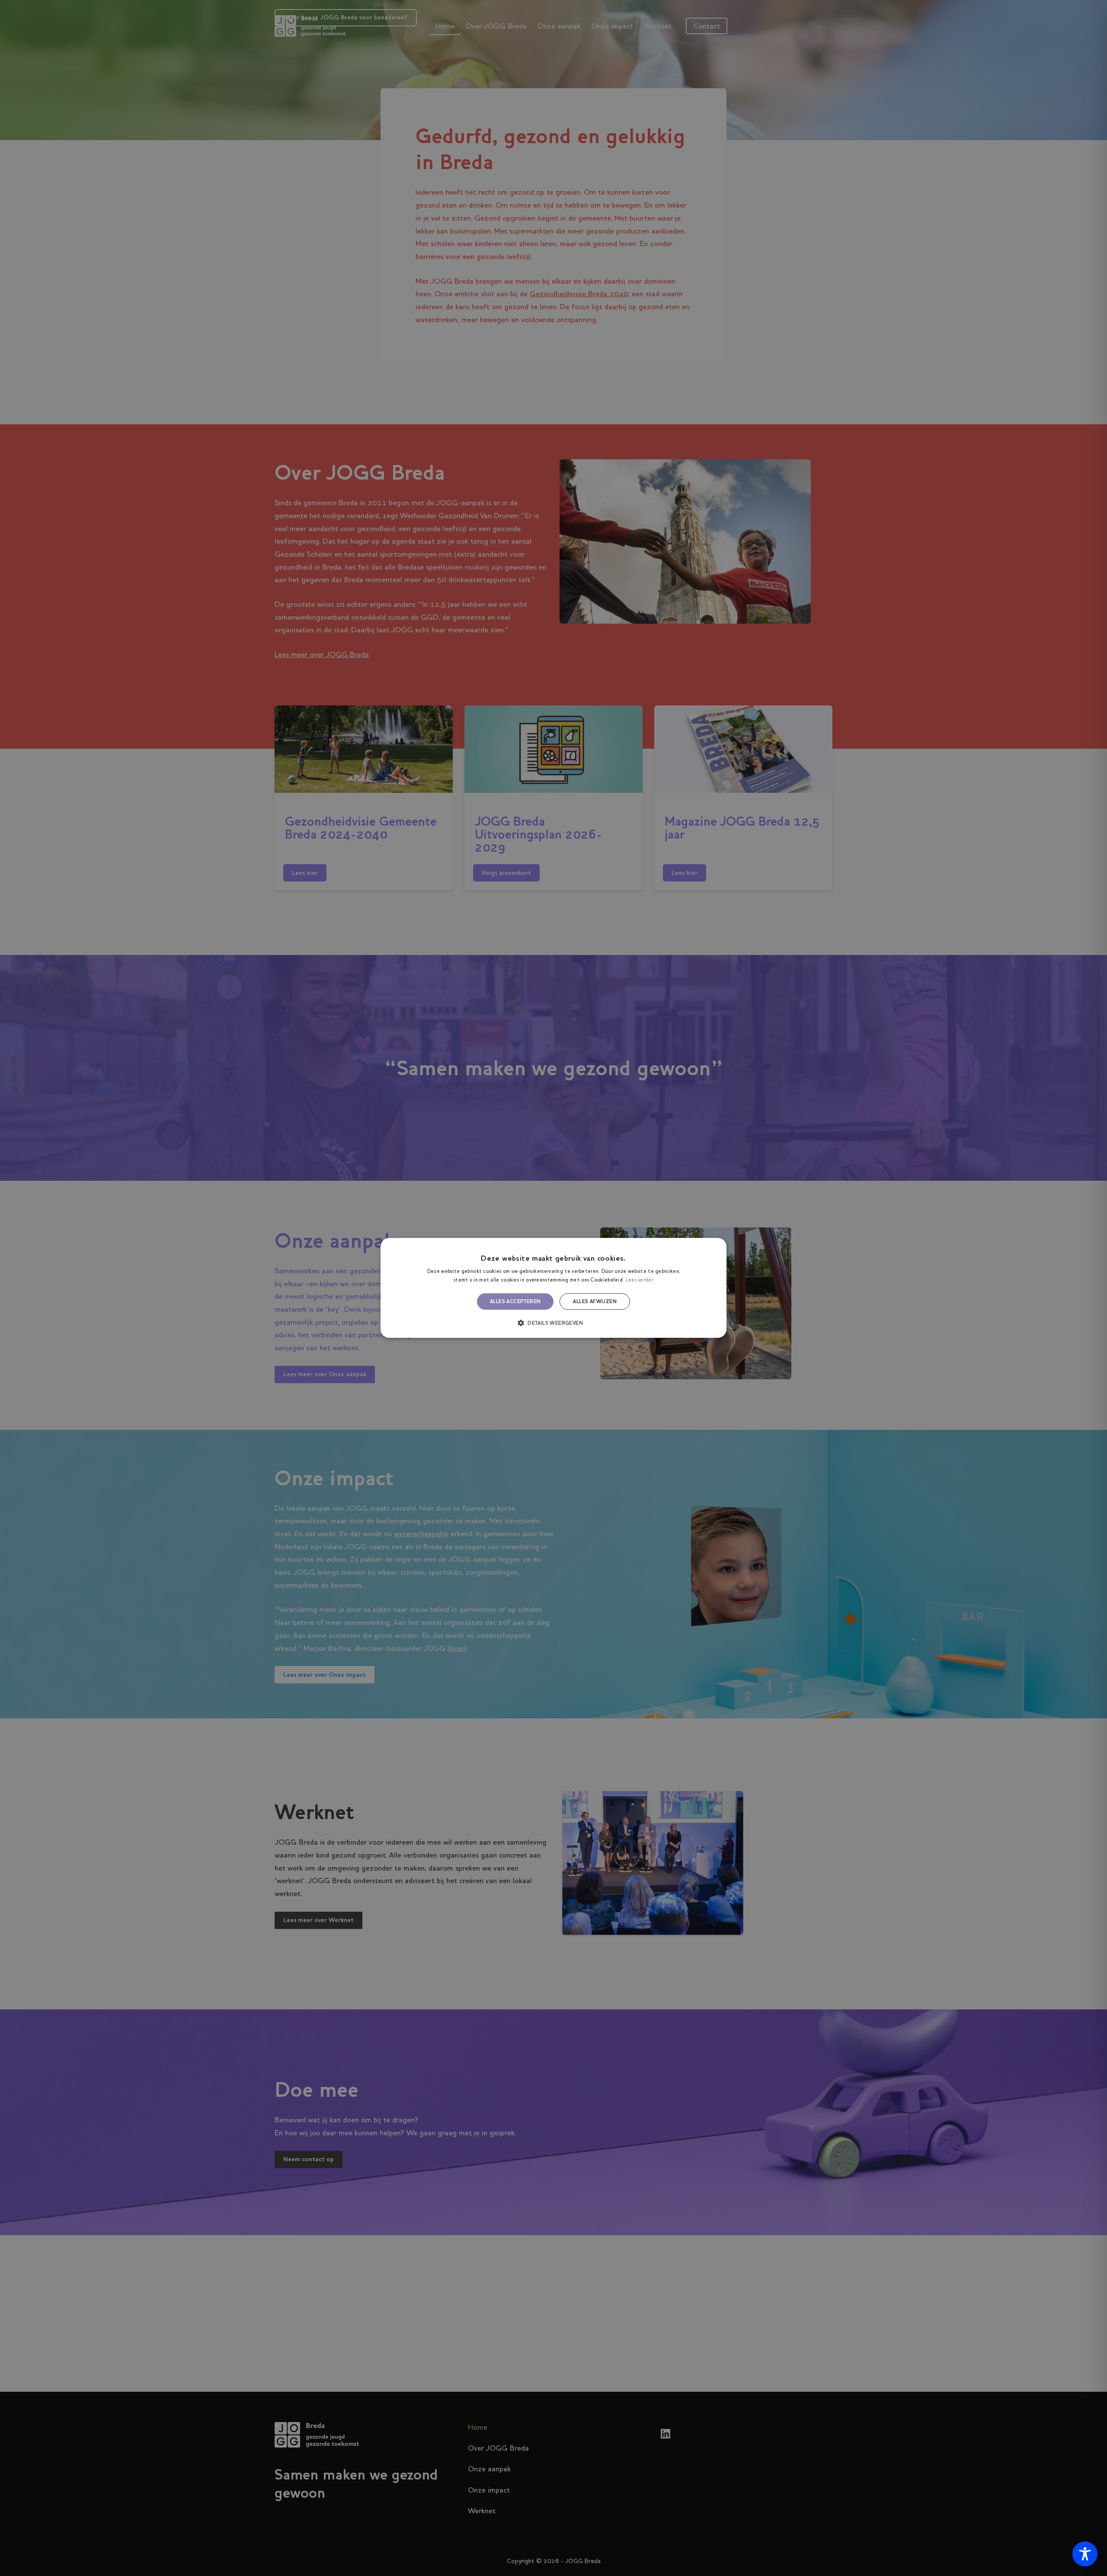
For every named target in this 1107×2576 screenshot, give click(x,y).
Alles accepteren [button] (515, 1301)
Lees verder (640, 1280)
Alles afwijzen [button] (595, 1301)
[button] (553, 1323)
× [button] (717, 1247)
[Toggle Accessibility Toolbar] (1085, 2554)
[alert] (553, 1288)
